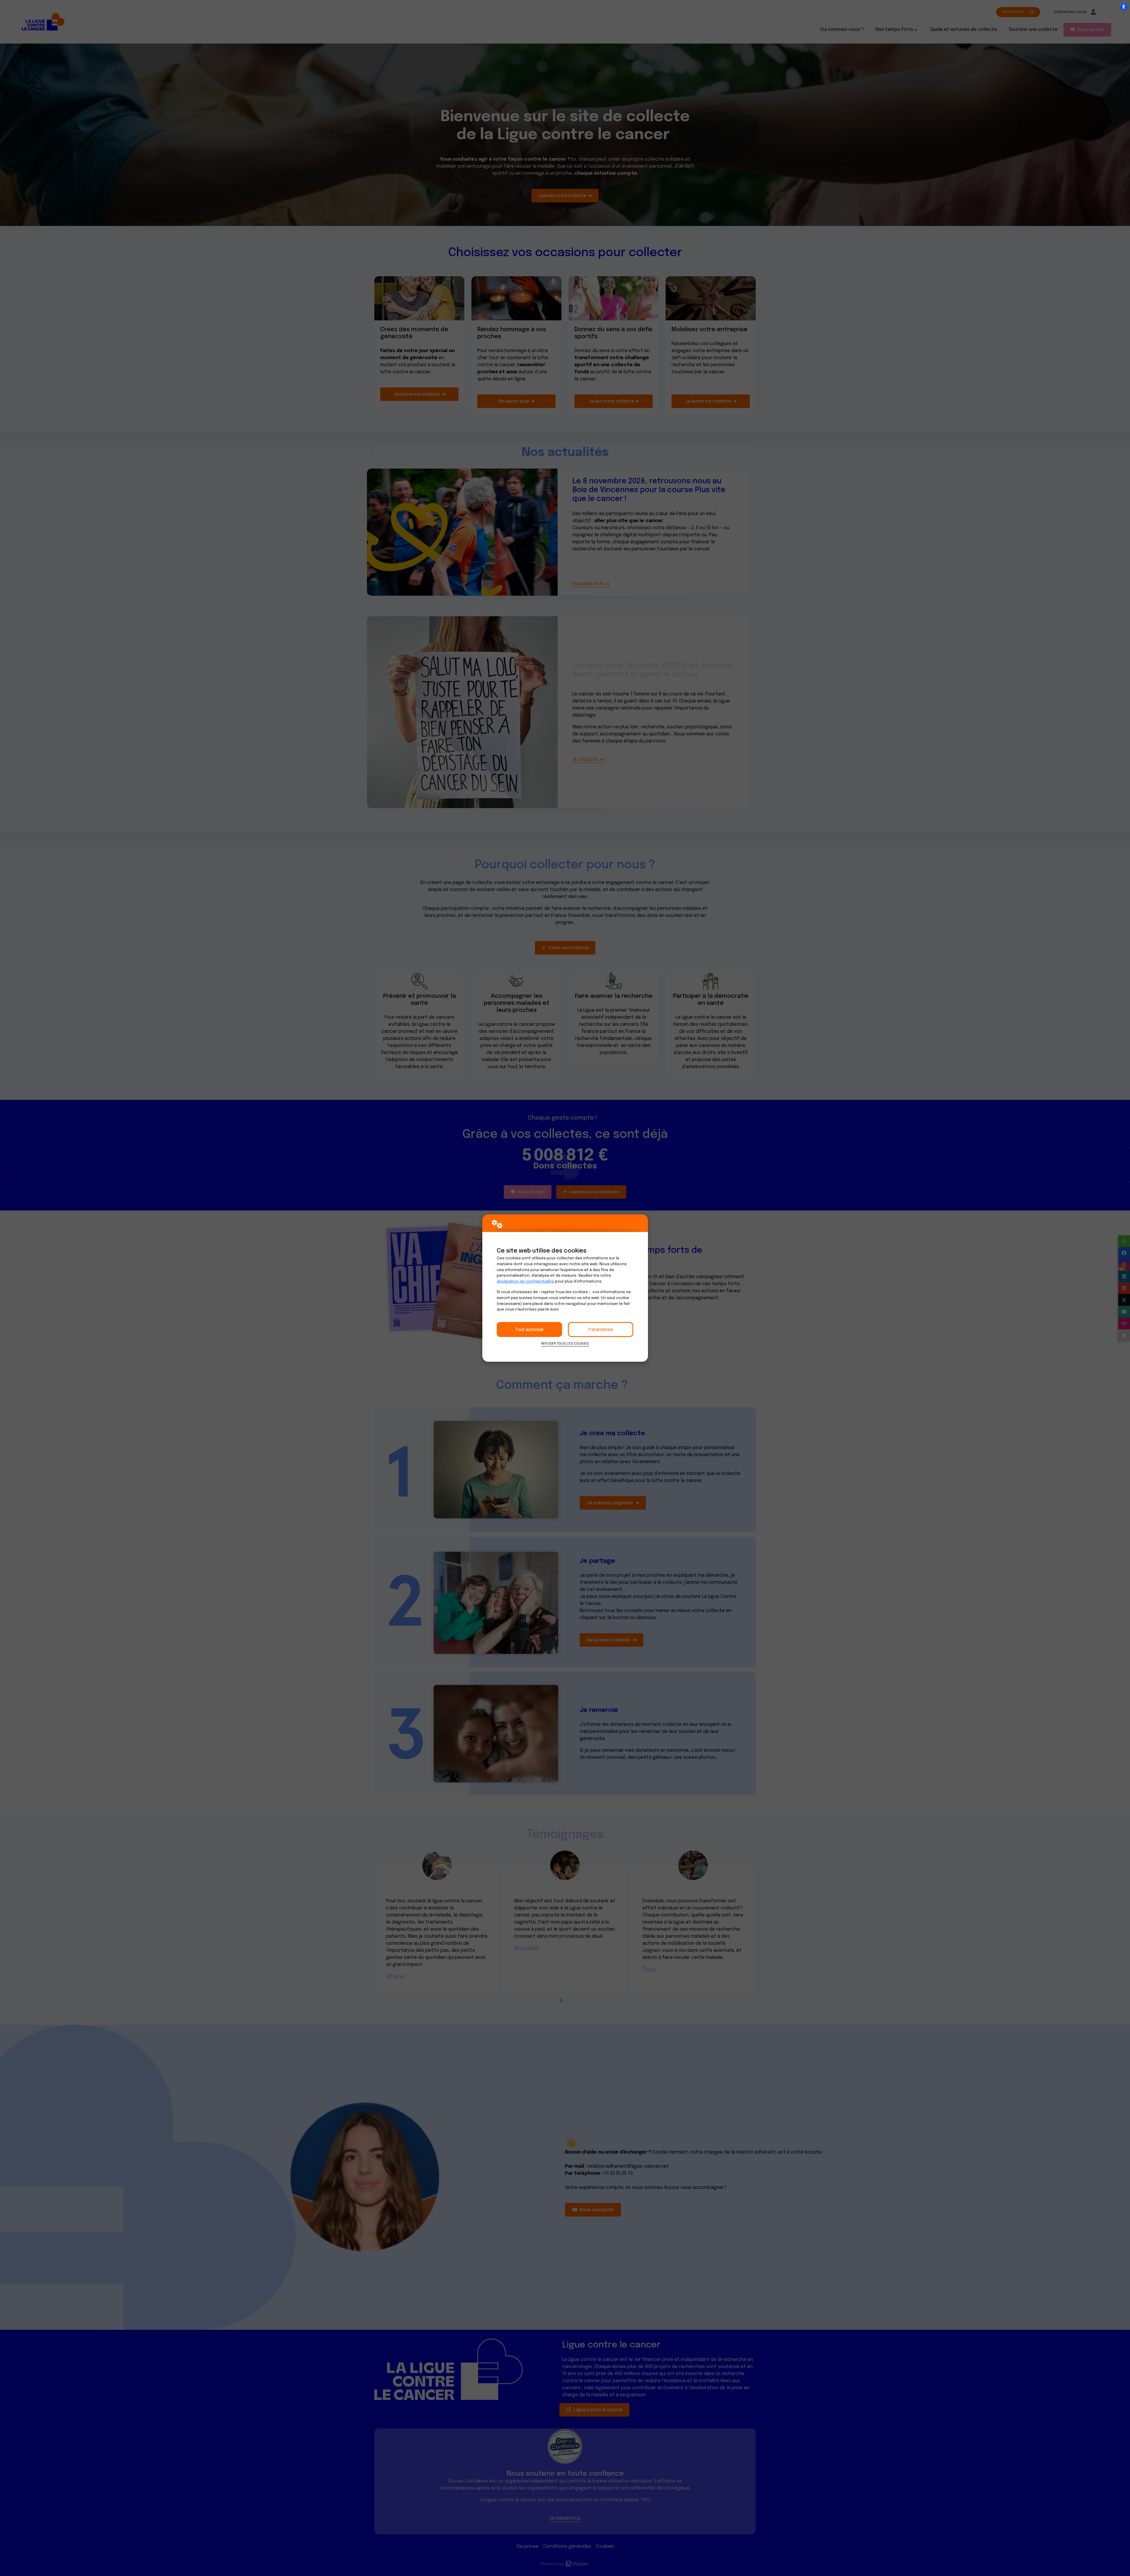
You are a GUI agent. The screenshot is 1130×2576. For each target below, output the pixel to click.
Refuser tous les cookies (565, 1344)
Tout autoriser (529, 1329)
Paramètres (601, 1329)
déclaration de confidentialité (525, 1282)
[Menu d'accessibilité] (1124, 6)
